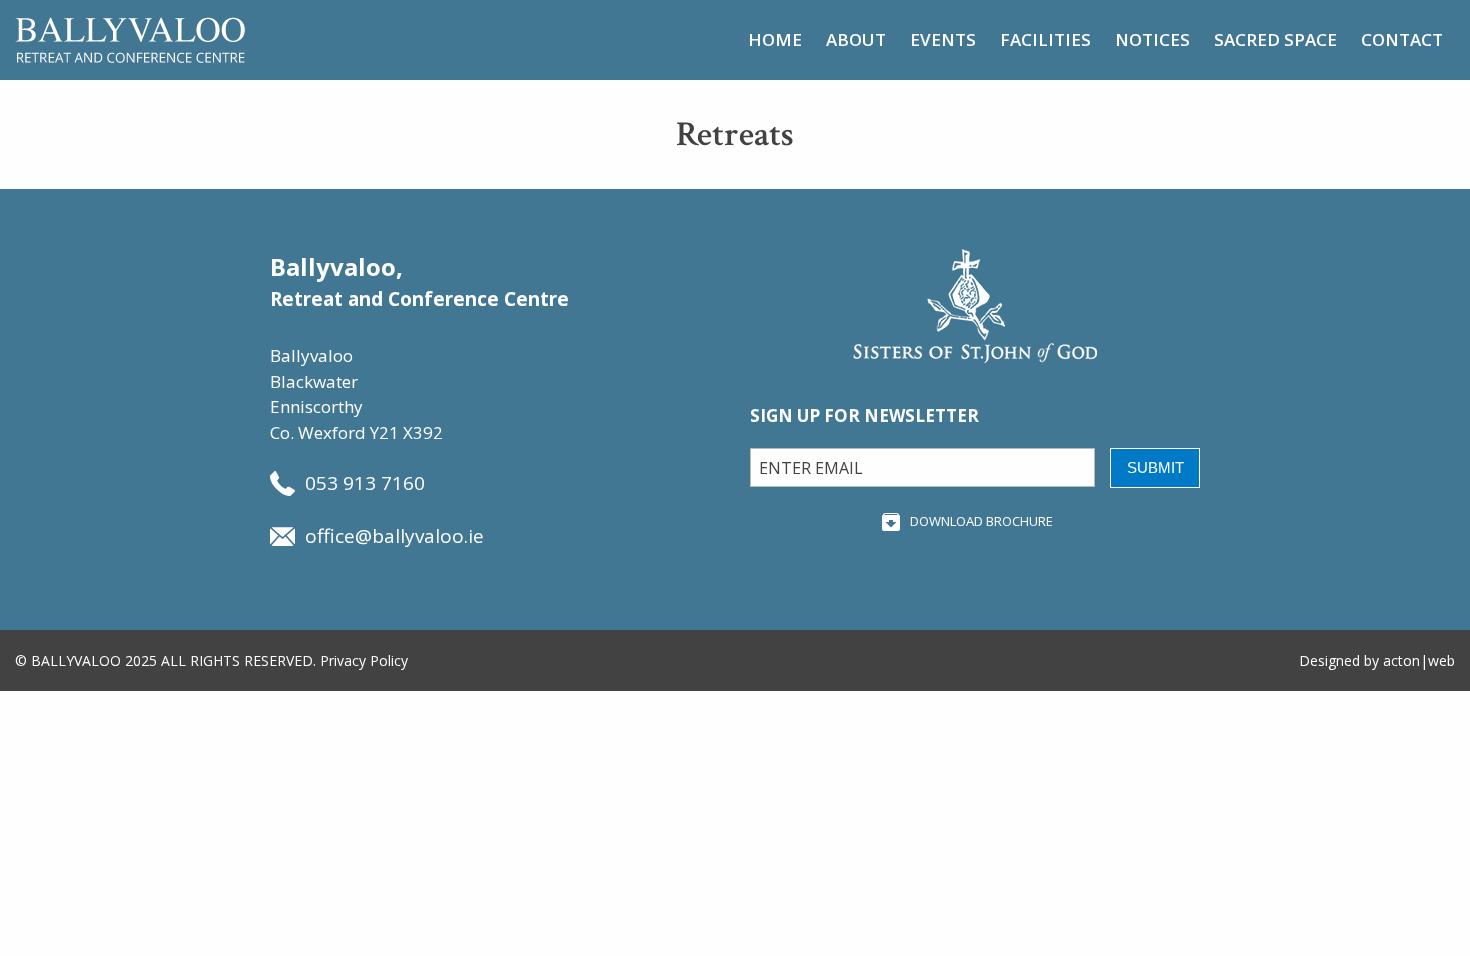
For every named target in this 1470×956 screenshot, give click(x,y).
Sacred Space (1275, 39)
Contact (1402, 39)
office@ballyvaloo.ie (394, 536)
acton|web (1419, 660)
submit (1155, 467)
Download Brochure (981, 521)
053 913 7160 (365, 483)
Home (775, 39)
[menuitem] (775, 40)
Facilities (1045, 39)
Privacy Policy (364, 660)
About (856, 39)
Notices (1152, 39)
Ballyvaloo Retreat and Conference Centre (130, 40)
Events (943, 39)
